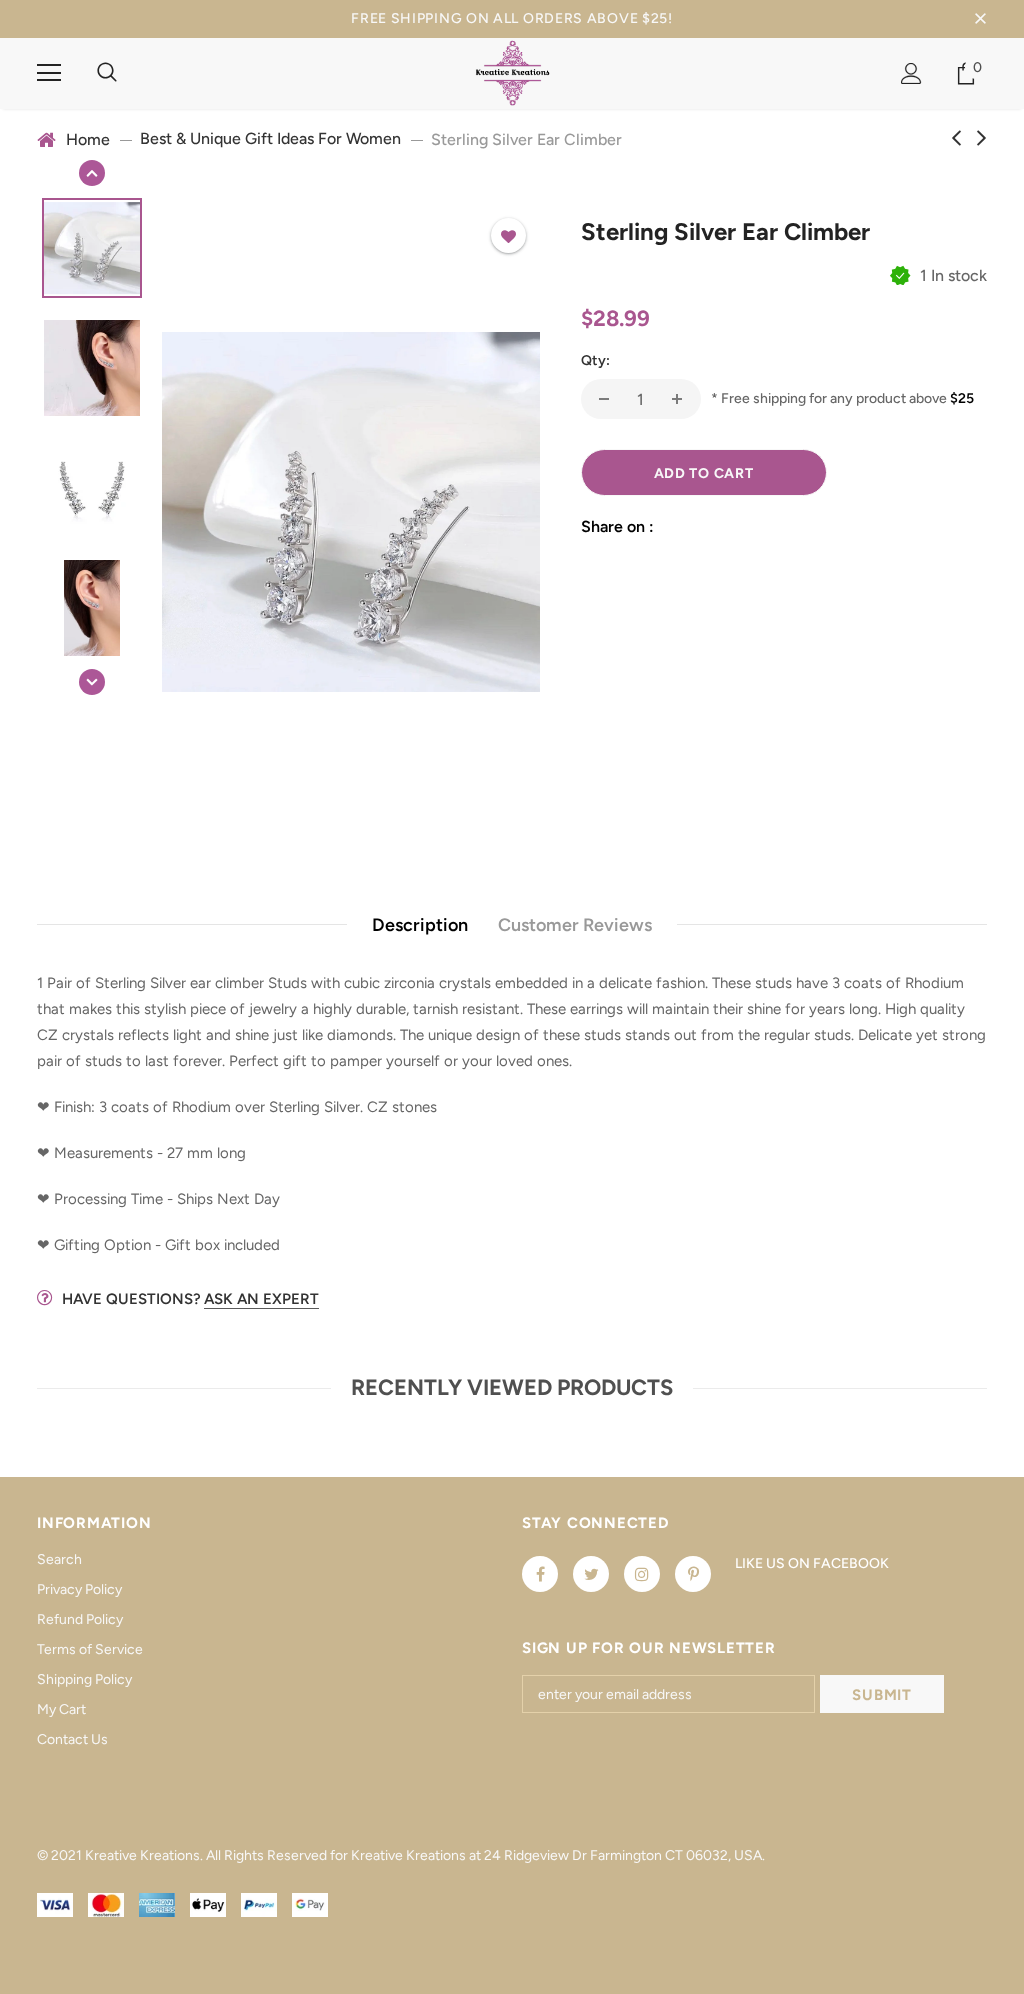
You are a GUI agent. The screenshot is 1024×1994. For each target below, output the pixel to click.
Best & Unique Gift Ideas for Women (270, 138)
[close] (980, 19)
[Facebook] (540, 1574)
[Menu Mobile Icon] (49, 73)
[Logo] (512, 72)
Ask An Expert (261, 1299)
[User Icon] (911, 73)
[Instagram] (642, 1574)
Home (88, 139)
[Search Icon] (107, 73)
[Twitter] (591, 1574)
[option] (351, 512)
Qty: (595, 360)
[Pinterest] (693, 1574)
